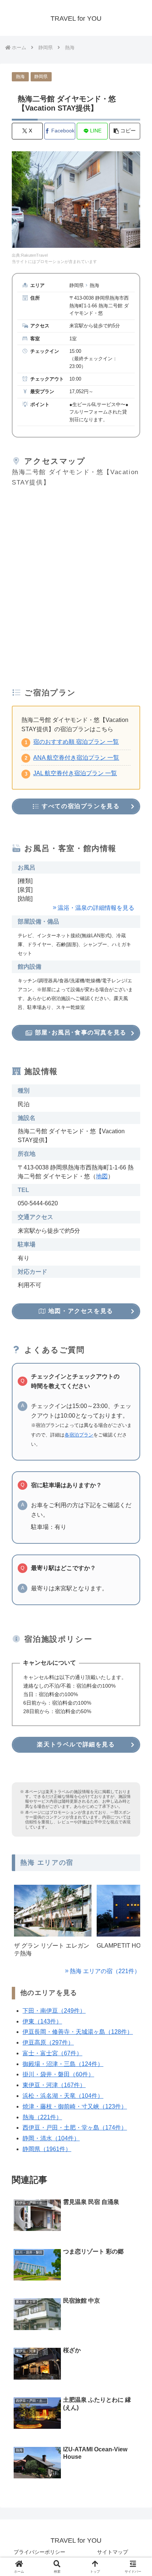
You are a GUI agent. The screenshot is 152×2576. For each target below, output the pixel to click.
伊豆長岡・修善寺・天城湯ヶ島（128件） (78, 2032)
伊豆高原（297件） (48, 2042)
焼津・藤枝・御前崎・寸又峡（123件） (75, 2106)
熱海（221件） (42, 2117)
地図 (102, 1176)
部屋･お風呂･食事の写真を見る (80, 1032)
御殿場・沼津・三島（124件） (63, 2064)
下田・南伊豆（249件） (54, 2011)
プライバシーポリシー (39, 2552)
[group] (53, 1923)
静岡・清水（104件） (51, 2138)
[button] (125, 131)
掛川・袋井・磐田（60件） (58, 2074)
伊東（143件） (42, 2021)
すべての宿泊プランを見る (80, 806)
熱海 (20, 77)
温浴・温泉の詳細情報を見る (96, 908)
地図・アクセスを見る (80, 1311)
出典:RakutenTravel (30, 255)
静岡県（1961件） (47, 2149)
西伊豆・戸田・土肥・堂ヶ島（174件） (75, 2128)
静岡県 (41, 77)
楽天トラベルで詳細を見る (76, 1744)
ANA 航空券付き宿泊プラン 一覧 (76, 758)
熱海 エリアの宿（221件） (105, 1971)
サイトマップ (113, 2552)
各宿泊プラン (79, 1435)
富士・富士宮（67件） (52, 2053)
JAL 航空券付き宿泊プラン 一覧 (75, 773)
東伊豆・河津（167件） (54, 2085)
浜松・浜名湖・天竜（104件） (63, 2096)
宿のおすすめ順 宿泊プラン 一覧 (76, 742)
